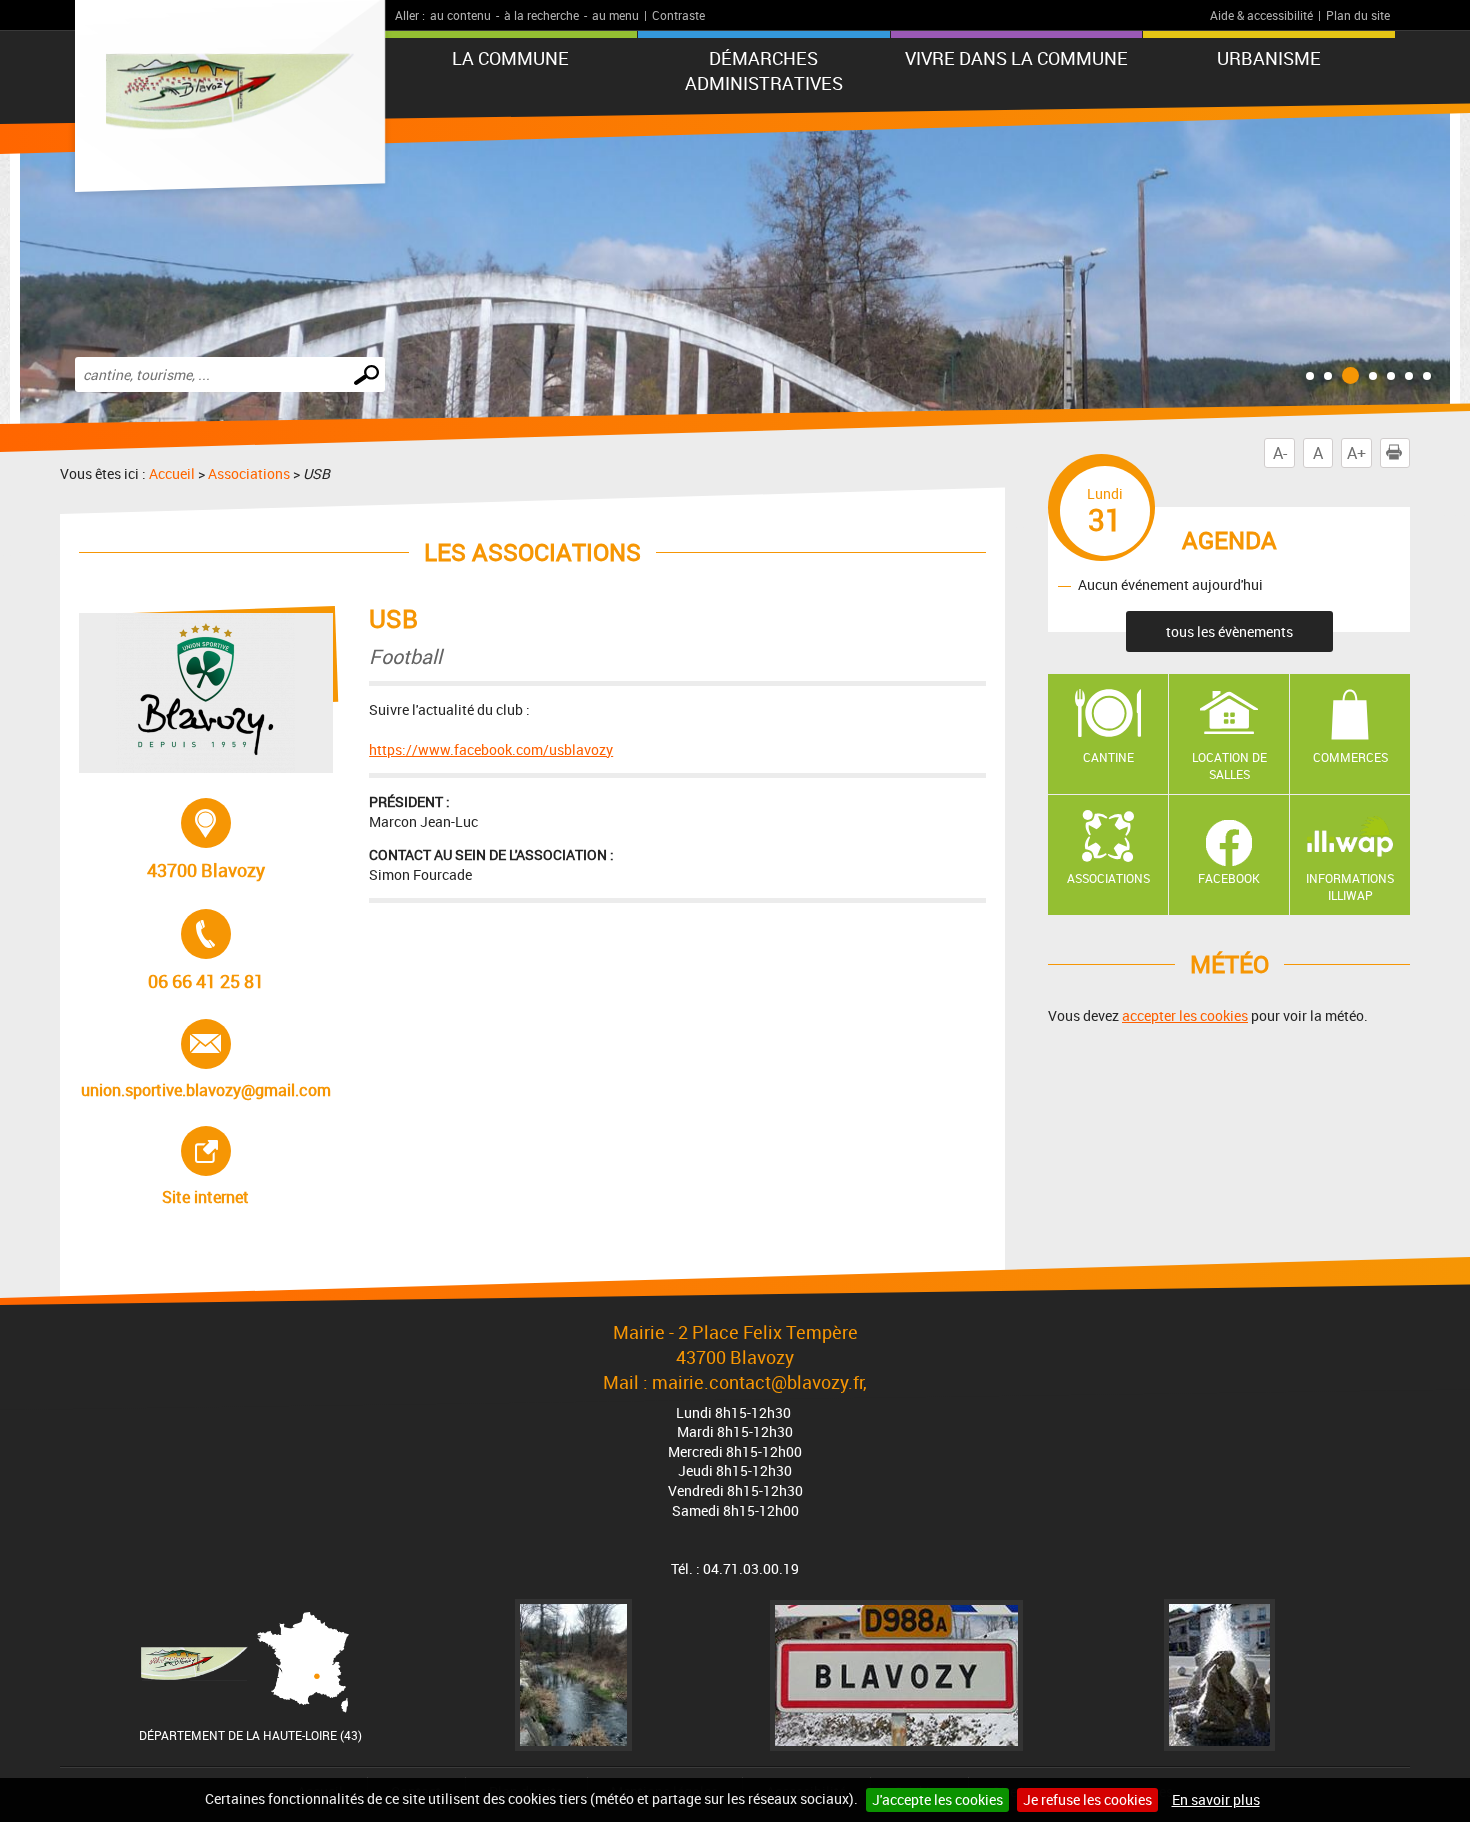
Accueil (172, 473)
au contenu (460, 15)
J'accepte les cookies (937, 1799)
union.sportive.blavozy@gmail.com (206, 1060)
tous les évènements (1229, 631)
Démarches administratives (764, 70)
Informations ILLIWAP (1350, 886)
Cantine (1108, 757)
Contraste (678, 15)
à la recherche (541, 15)
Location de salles (1229, 765)
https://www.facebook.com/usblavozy (491, 749)
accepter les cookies (1185, 1015)
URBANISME (1269, 58)
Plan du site (1358, 15)
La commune (510, 58)
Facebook (1229, 878)
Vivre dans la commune (1016, 58)
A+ (1356, 453)
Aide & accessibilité (1261, 15)
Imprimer (1409, 453)
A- (1280, 453)
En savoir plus (1216, 1799)
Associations (249, 473)
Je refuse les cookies (1087, 1799)
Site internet (244, 1167)
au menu (615, 15)
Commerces (1350, 757)
